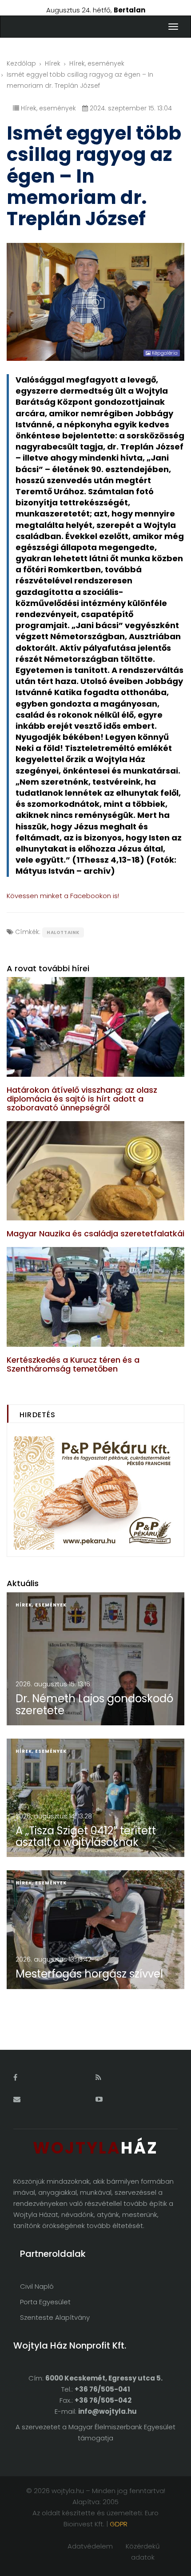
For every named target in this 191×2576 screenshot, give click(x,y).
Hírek (53, 63)
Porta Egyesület (45, 2302)
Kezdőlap (21, 63)
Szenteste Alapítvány (55, 2317)
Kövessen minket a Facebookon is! (63, 896)
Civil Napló (37, 2286)
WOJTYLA (95, 2148)
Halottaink (63, 932)
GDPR (119, 2524)
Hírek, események (97, 63)
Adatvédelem (90, 2546)
